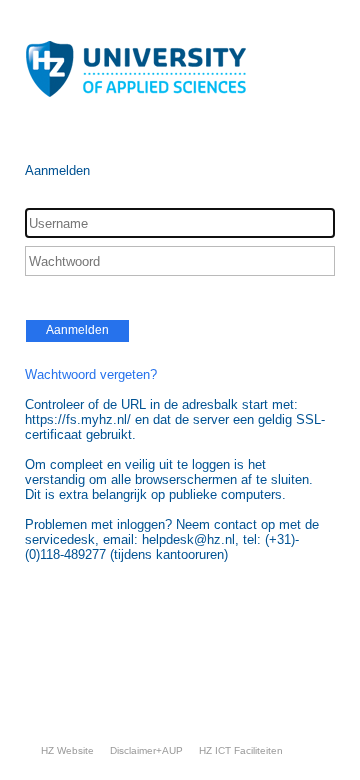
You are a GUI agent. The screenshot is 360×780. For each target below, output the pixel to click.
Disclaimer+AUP (146, 750)
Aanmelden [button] (77, 330)
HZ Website (67, 750)
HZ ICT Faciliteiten (241, 750)
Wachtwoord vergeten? (91, 374)
